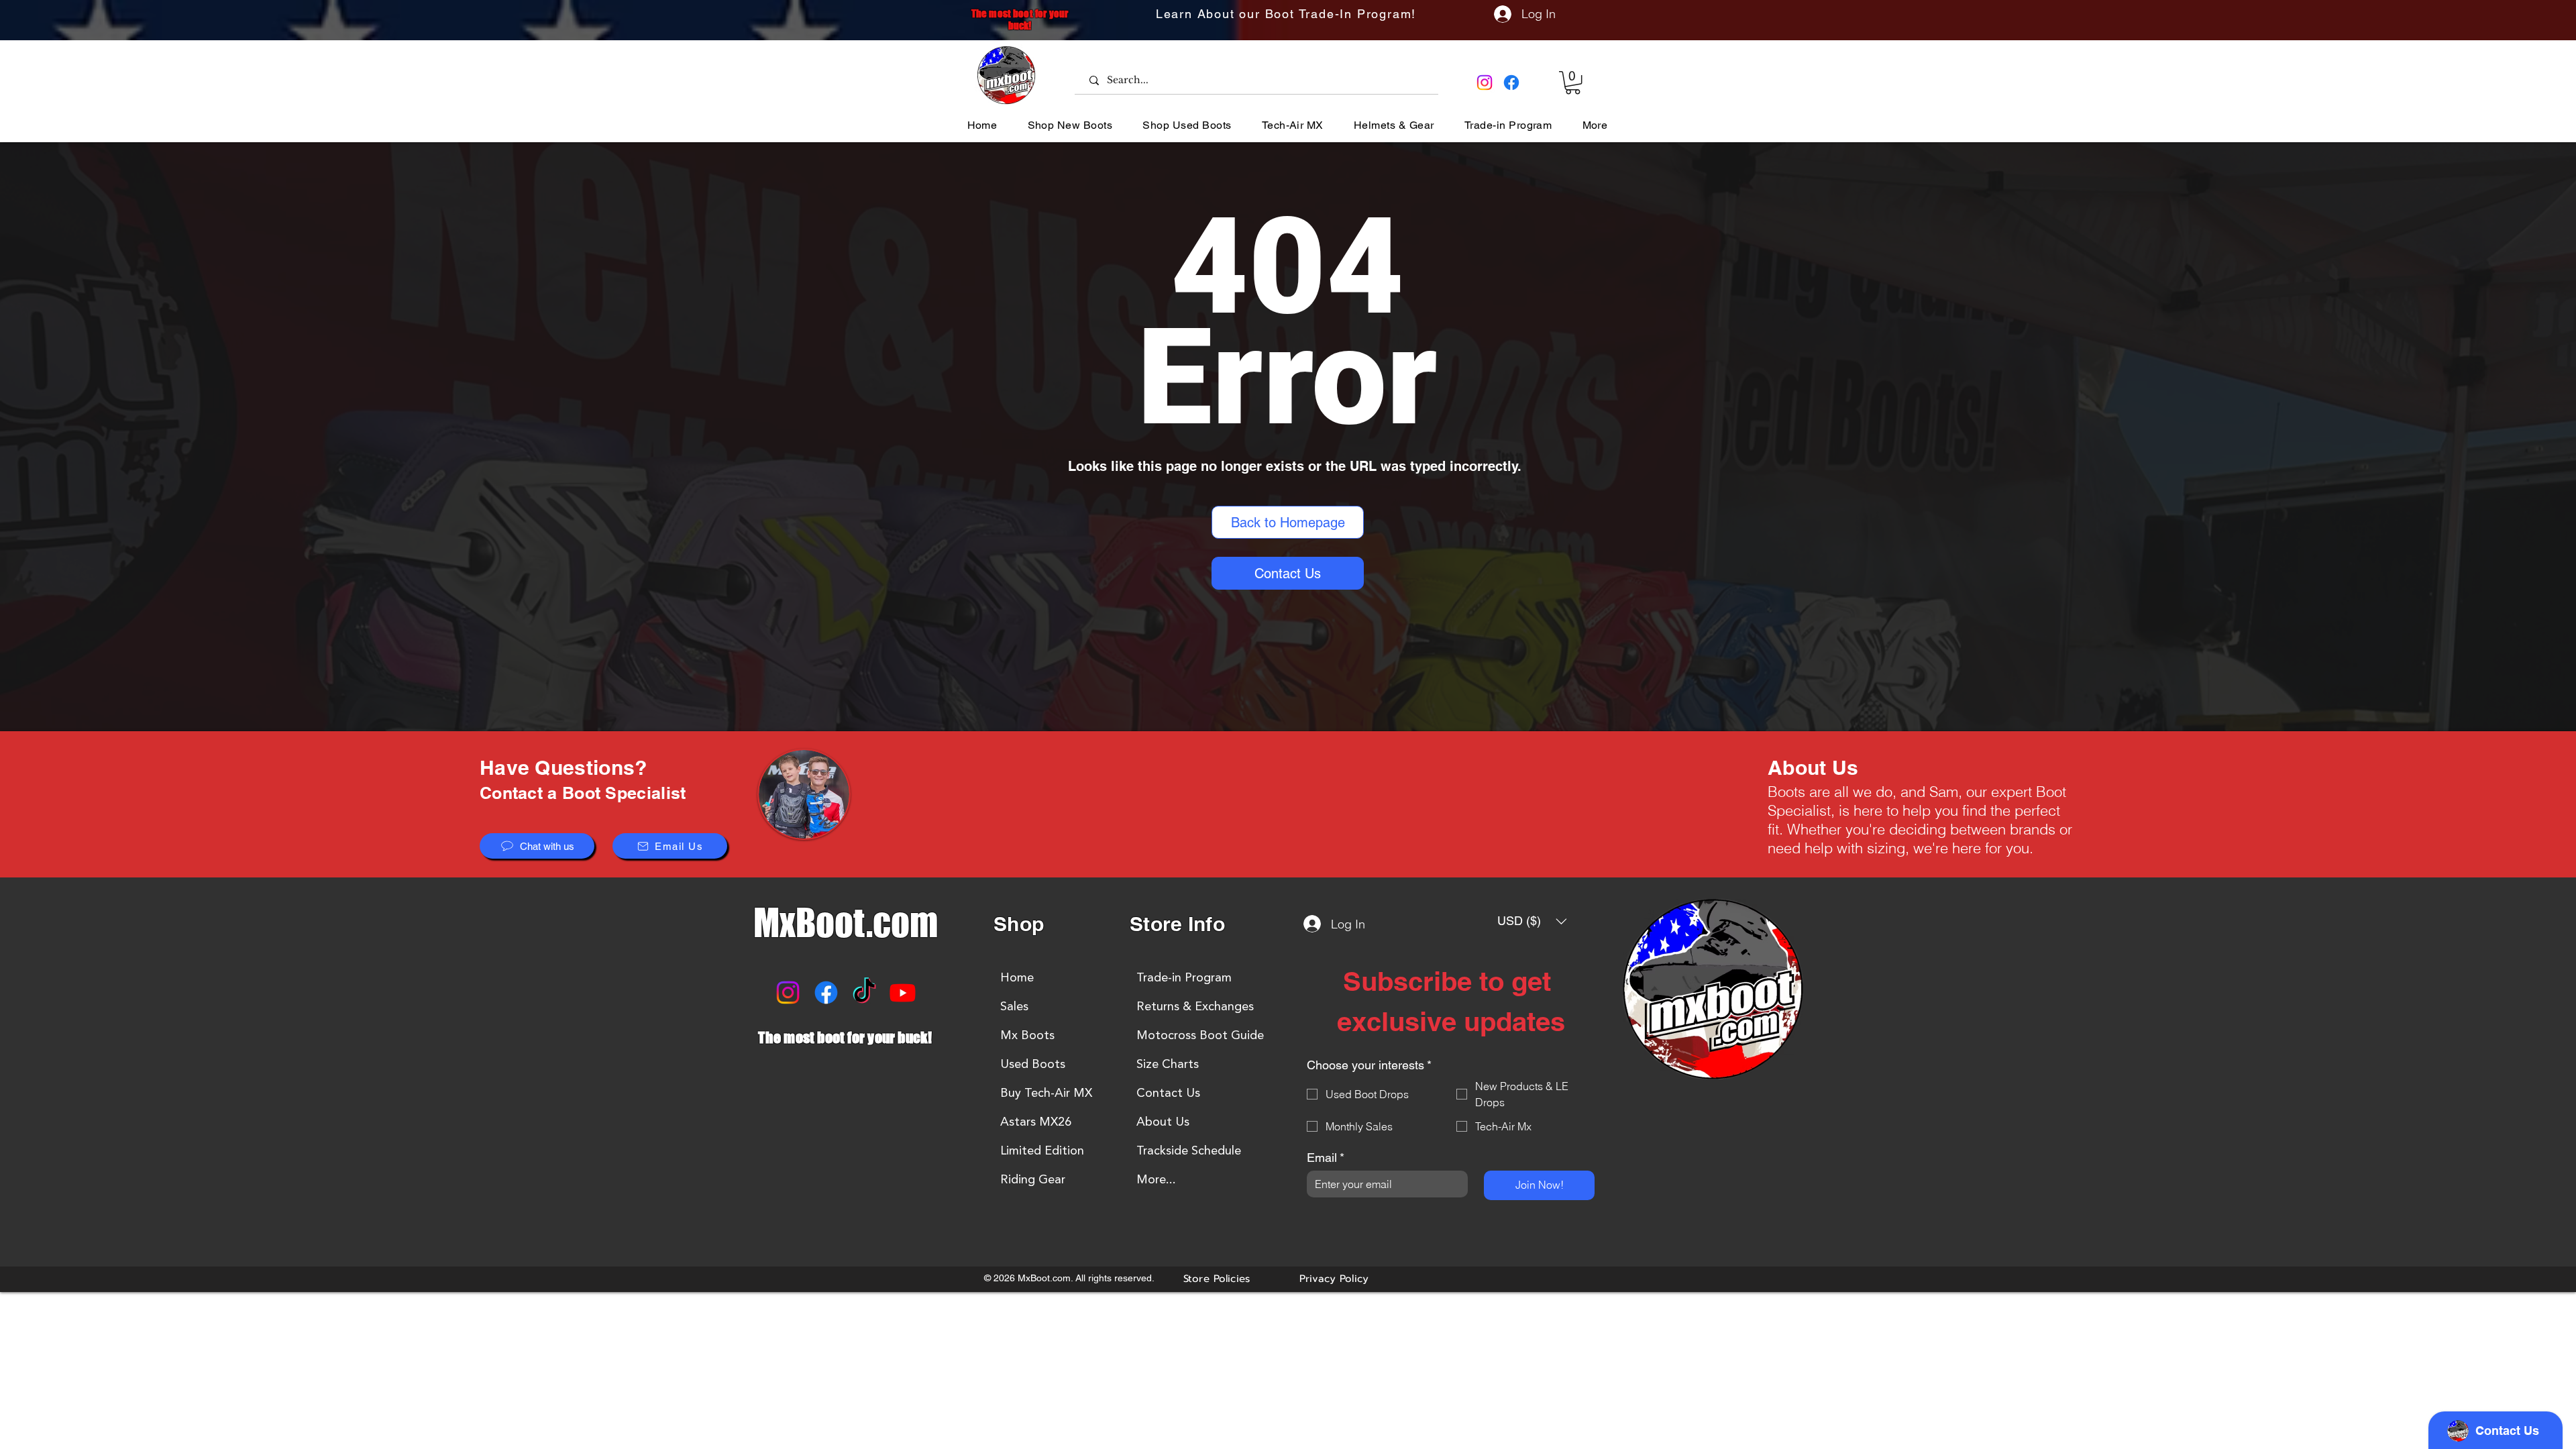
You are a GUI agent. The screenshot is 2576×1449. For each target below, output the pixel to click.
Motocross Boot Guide (1200, 1035)
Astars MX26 (1036, 1122)
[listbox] (1532, 921)
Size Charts (1168, 1064)
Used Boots (1033, 1064)
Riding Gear (1033, 1179)
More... (1156, 1179)
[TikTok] (864, 992)
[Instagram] (1485, 83)
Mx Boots (1027, 1035)
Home (1017, 977)
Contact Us (1168, 1093)
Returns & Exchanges (1195, 1006)
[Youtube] (903, 992)
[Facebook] (1511, 83)
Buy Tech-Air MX (1046, 1093)
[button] (1573, 83)
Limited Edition (1042, 1150)
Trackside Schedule (1189, 1150)
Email (1326, 1158)
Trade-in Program (1184, 977)
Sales (1014, 1006)
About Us (1163, 1122)
